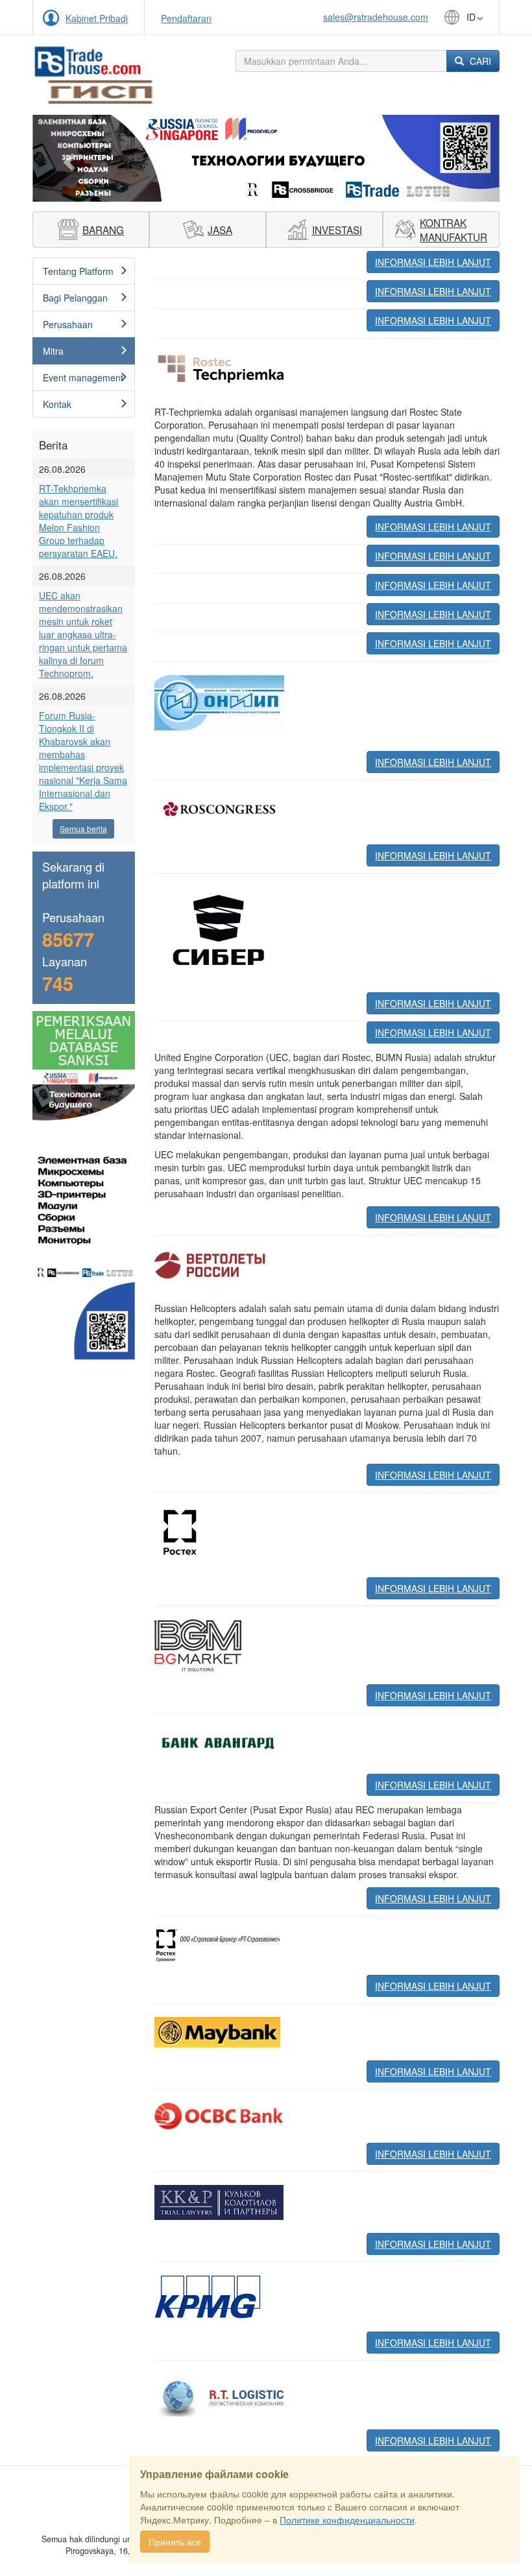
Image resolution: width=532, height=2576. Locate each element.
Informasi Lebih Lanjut (433, 262)
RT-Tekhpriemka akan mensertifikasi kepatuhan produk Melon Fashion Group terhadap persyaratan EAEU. (79, 521)
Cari (479, 61)
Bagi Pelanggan (75, 298)
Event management (83, 377)
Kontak (57, 404)
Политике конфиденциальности (347, 2520)
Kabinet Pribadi (97, 18)
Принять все (175, 2542)
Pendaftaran (186, 18)
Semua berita (83, 829)
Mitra (53, 351)
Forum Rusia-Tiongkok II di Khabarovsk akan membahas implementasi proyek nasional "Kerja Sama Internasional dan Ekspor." (83, 761)
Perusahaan (68, 324)
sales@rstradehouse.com (376, 17)
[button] (67, 158)
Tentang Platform (78, 271)
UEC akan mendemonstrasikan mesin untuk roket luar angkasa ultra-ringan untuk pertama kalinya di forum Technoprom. (83, 634)
